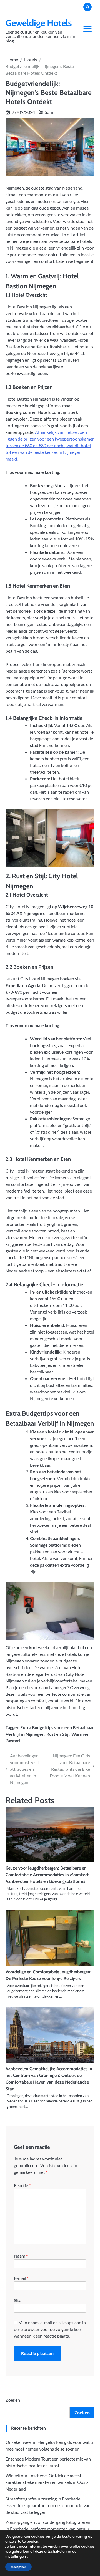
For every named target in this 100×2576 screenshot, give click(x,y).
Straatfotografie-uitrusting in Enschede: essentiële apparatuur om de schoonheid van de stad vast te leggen (48, 2505)
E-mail (21, 2278)
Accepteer (18, 2567)
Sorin (50, 112)
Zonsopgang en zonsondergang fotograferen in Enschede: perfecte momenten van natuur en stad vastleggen (48, 2529)
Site (17, 2300)
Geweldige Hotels (39, 23)
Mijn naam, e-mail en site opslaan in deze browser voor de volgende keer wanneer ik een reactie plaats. (50, 2329)
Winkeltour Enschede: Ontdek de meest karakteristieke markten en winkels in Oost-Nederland (47, 2482)
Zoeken (13, 2400)
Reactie (22, 2185)
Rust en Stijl (58, 1734)
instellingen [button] (16, 2556)
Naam (21, 2256)
